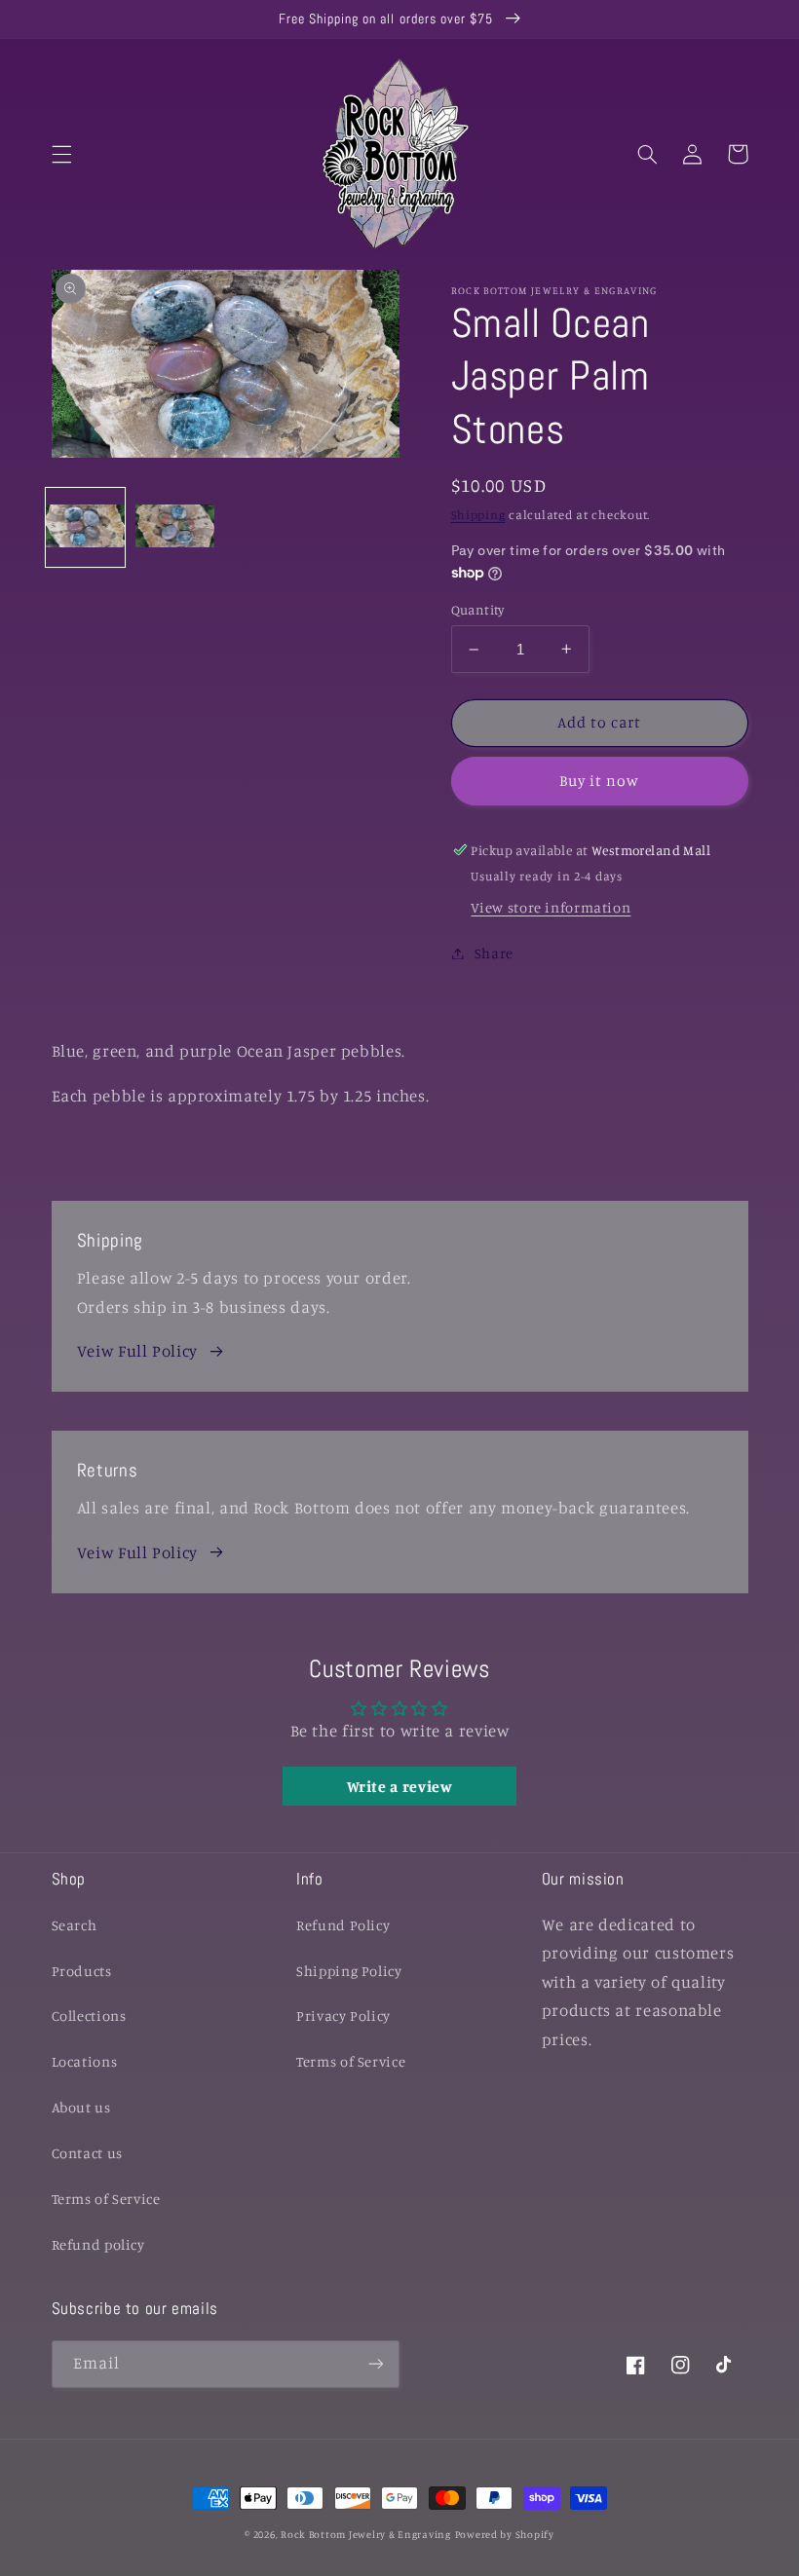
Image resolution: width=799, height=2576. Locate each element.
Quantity (478, 610)
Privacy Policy (343, 2016)
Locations (85, 2061)
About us (81, 2107)
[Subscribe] (376, 2364)
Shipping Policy (349, 1971)
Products (82, 1971)
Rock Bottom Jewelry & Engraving (366, 2534)
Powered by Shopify (505, 2534)
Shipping (478, 515)
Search (75, 1925)
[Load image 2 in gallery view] (175, 527)
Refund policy (98, 2244)
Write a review (400, 1786)
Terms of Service (106, 2199)
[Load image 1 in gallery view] (85, 527)
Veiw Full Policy (137, 1351)
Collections (89, 2016)
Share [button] (494, 953)
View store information (551, 907)
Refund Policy (343, 1925)
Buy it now (600, 781)
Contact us (87, 2153)
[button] (61, 154)
